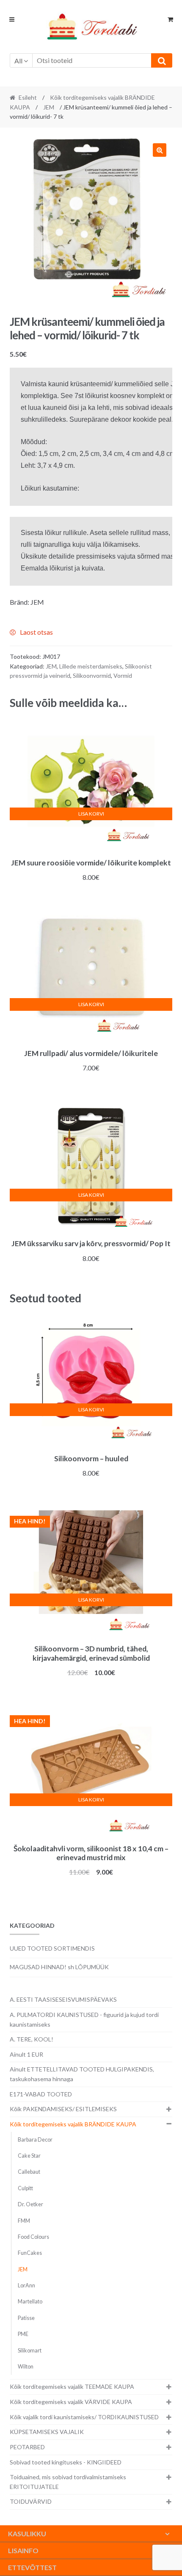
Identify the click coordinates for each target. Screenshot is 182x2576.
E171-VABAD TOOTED (41, 2094)
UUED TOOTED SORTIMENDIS (52, 1948)
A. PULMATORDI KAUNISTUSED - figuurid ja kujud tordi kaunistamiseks (84, 2019)
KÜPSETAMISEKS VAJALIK (47, 2432)
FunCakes (30, 2253)
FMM (24, 2221)
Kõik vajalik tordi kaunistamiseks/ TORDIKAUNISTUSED (84, 2417)
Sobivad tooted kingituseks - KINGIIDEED (66, 2462)
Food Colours (33, 2237)
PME (23, 2334)
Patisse (26, 2318)
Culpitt (25, 2188)
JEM (49, 107)
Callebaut (29, 2172)
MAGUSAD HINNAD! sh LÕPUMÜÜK (59, 1967)
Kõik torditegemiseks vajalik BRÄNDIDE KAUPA (73, 2124)
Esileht (28, 97)
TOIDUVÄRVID (31, 2501)
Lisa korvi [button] (91, 814)
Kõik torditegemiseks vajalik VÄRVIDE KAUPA (71, 2402)
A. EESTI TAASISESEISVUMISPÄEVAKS (63, 1999)
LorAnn (26, 2285)
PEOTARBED (27, 2447)
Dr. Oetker (30, 2204)
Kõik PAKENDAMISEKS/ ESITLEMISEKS (63, 2109)
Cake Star (29, 2156)
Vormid (123, 675)
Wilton (26, 2367)
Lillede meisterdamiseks (91, 666)
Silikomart (30, 2351)
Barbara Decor (35, 2140)
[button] (160, 150)
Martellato (30, 2302)
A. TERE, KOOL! (32, 2039)
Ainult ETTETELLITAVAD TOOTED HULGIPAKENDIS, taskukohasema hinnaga (82, 2074)
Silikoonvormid (92, 675)
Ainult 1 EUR (26, 2054)
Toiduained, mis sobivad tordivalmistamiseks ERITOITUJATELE (68, 2482)
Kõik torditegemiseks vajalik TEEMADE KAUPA (72, 2386)
